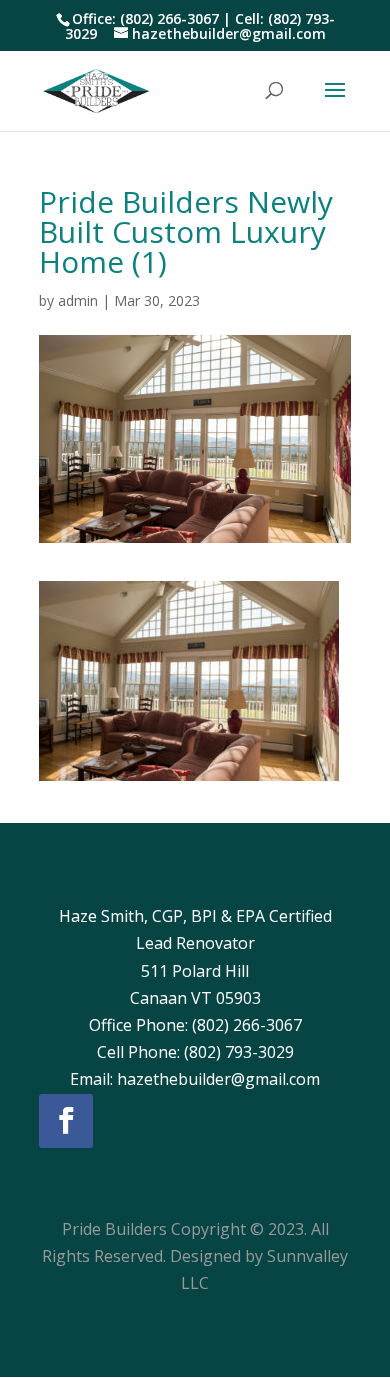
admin (78, 300)
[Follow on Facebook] (66, 1121)
